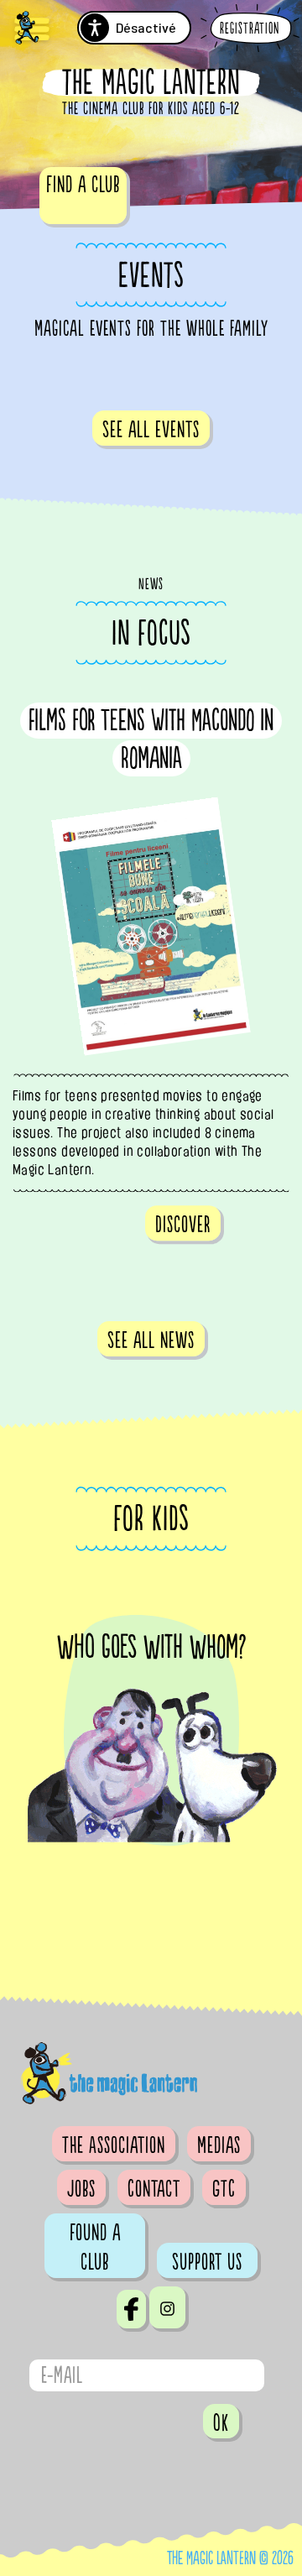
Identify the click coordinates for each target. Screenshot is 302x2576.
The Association (114, 2145)
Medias (219, 2145)
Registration (250, 29)
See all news (151, 1340)
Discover (183, 1225)
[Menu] (32, 30)
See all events (151, 430)
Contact (154, 2189)
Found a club (95, 2247)
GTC (224, 2189)
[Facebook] (131, 2309)
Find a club (83, 185)
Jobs (81, 2189)
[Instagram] (167, 2307)
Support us (207, 2262)
